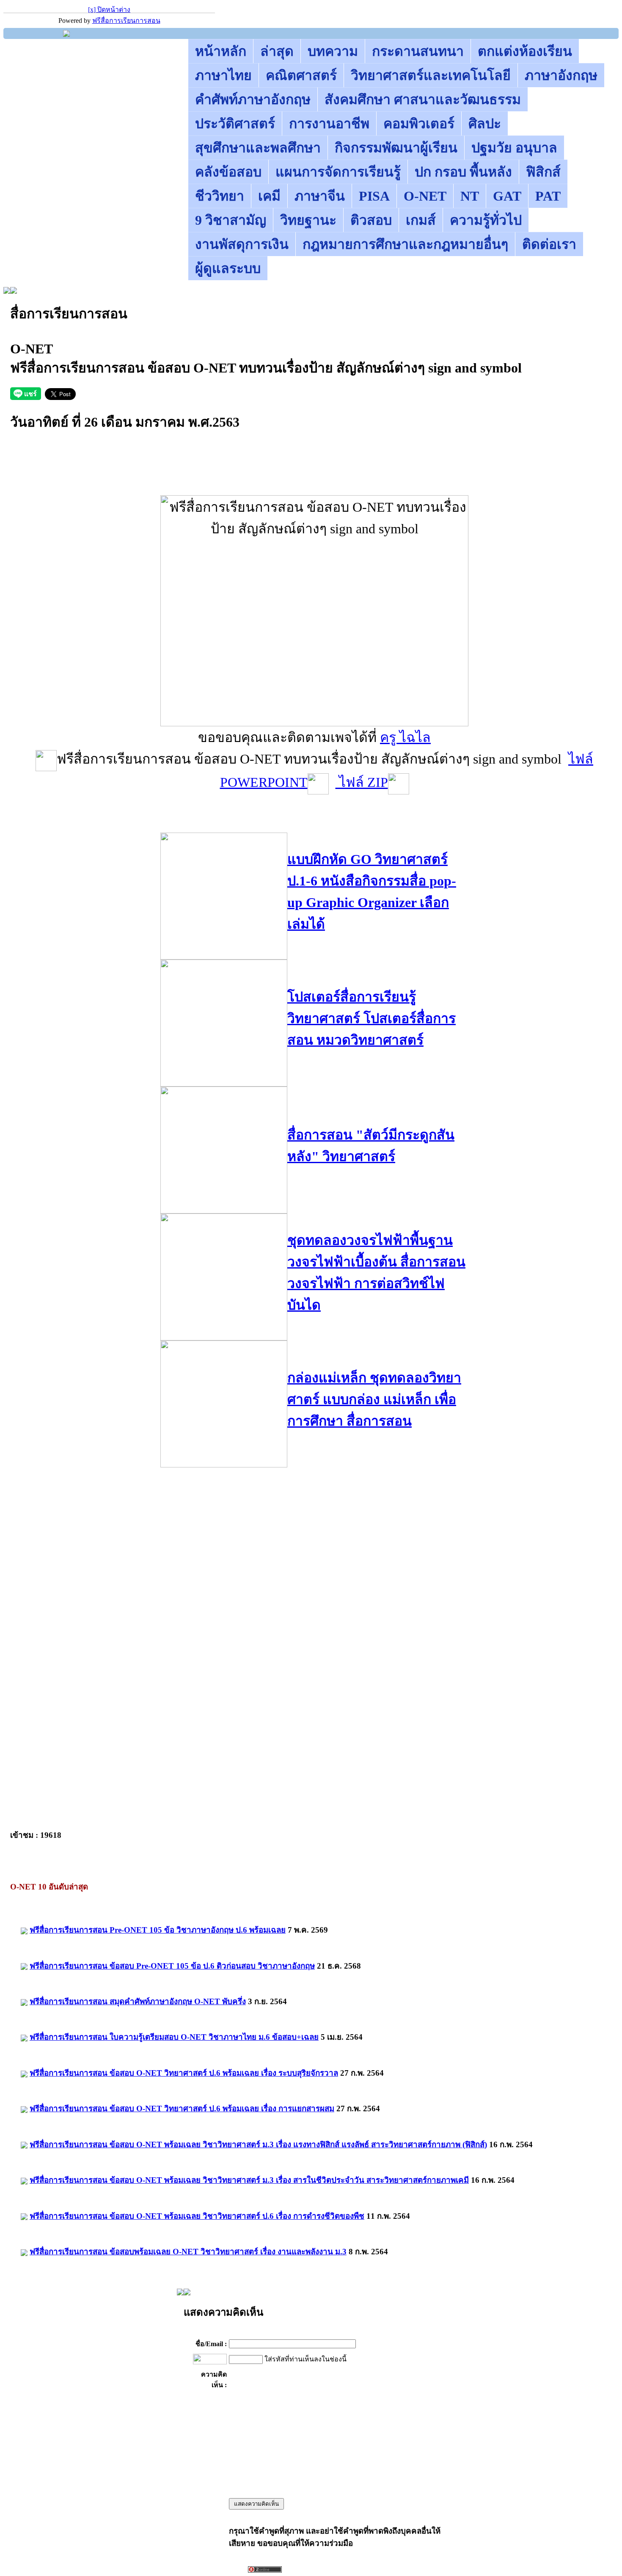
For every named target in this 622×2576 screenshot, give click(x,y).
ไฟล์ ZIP (362, 782)
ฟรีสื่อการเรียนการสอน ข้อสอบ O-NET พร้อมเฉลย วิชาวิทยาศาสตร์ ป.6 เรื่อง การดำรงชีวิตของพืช (197, 2216)
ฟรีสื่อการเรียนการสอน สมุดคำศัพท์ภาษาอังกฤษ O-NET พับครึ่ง (138, 2001)
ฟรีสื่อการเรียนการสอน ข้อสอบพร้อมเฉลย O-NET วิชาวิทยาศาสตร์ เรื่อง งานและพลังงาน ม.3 (188, 2252)
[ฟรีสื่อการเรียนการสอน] (66, 34)
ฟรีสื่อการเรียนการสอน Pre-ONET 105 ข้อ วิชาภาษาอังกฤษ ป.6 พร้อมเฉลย (158, 1930)
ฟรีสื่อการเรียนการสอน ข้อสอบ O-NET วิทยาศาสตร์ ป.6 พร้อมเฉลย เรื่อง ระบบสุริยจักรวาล (184, 2073)
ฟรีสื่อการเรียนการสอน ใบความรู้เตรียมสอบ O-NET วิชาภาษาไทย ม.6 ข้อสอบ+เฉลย (174, 2037)
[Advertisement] (314, 476)
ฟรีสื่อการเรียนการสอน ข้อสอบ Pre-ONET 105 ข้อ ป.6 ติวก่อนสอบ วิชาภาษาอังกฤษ (172, 1966)
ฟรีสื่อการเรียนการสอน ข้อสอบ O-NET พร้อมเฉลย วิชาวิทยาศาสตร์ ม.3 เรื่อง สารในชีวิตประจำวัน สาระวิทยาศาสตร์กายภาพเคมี (249, 2180)
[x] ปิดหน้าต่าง (109, 10)
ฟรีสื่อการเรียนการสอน (126, 21)
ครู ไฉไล (405, 737)
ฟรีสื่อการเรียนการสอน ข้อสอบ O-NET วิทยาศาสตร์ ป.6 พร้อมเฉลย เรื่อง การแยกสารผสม (182, 2109)
